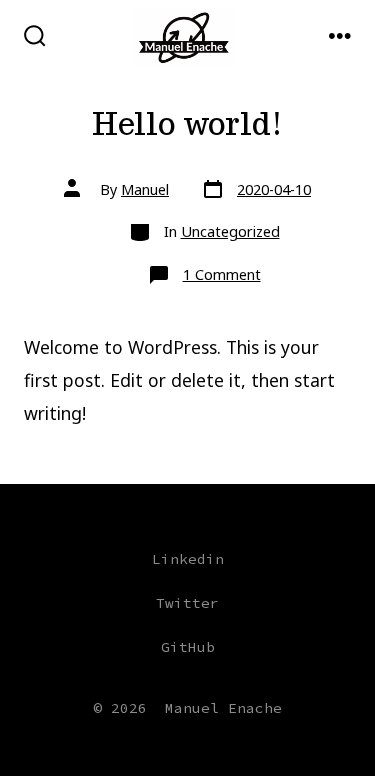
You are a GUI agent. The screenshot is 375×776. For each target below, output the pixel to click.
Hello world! (187, 124)
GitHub (188, 647)
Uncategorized (230, 231)
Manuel (145, 189)
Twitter (187, 603)
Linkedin (188, 559)
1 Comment (222, 274)
